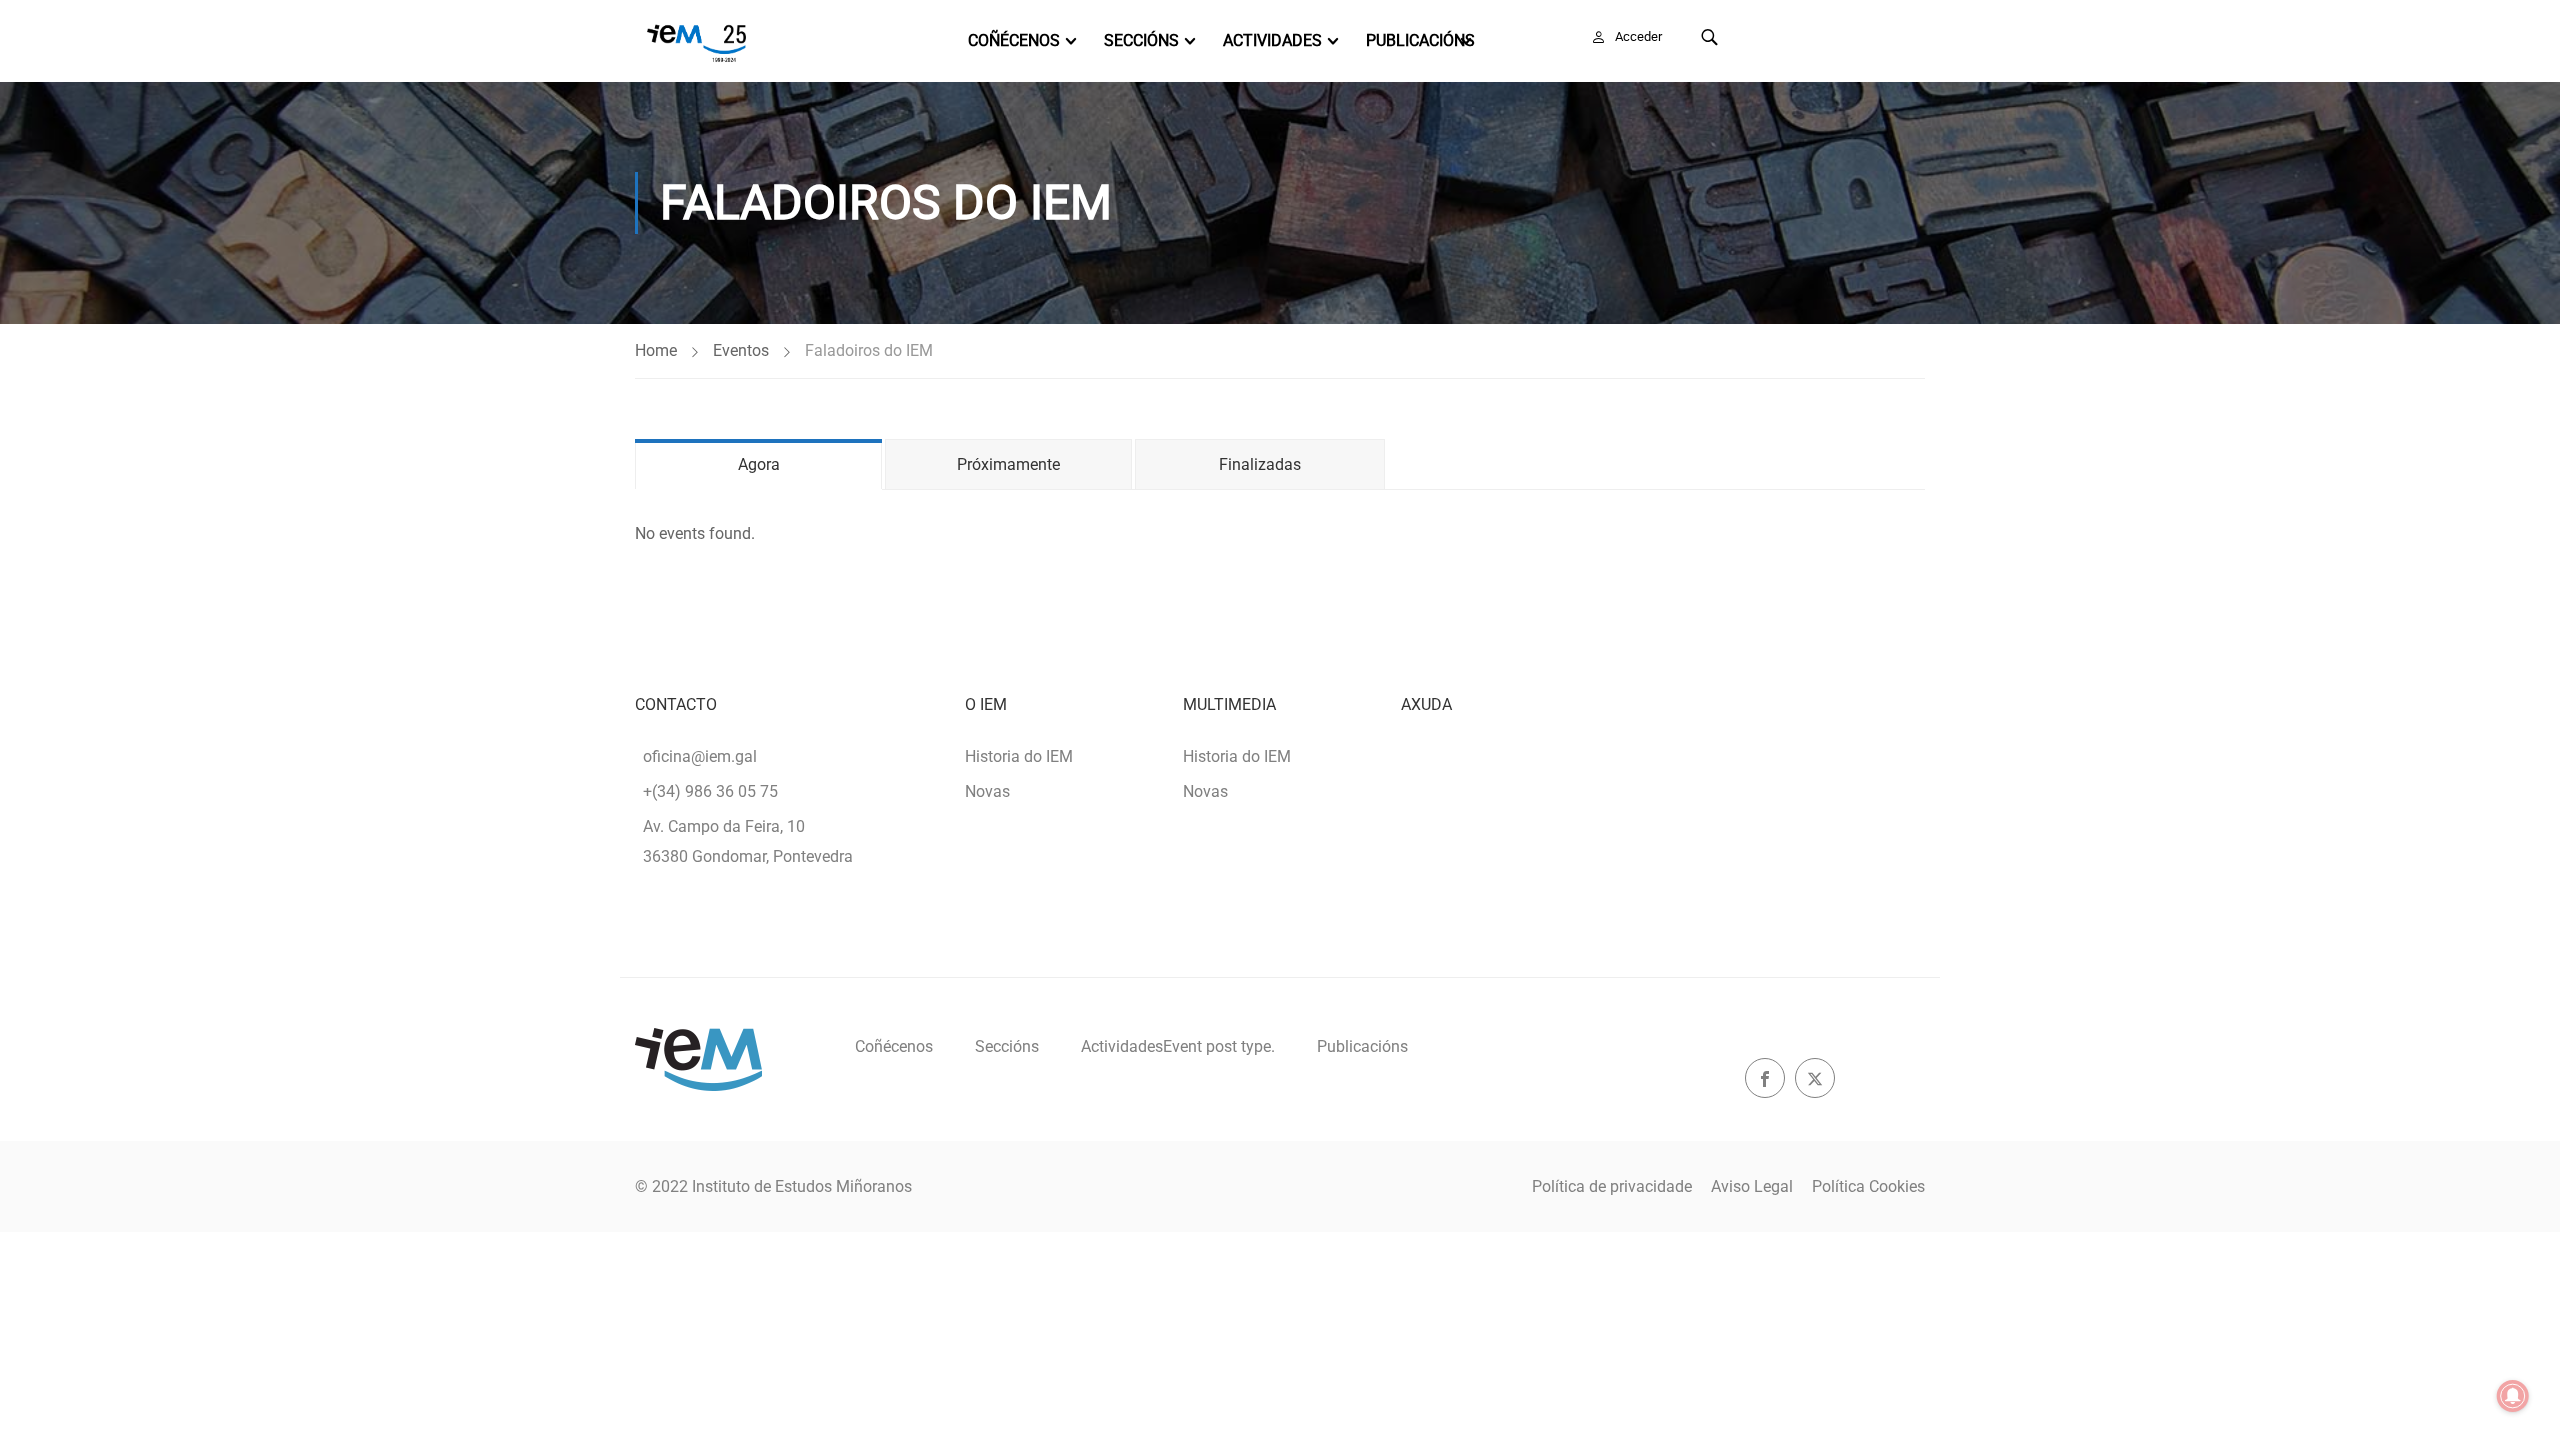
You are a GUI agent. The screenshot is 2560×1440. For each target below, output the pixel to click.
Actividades (1272, 40)
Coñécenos (1014, 40)
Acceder (1638, 36)
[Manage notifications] (2513, 1396)
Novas (987, 791)
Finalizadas (1260, 464)
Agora (759, 464)
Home (656, 350)
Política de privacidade (1612, 1186)
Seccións (1141, 40)
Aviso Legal (1752, 1186)
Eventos (741, 350)
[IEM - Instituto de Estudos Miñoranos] (696, 41)
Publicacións (1420, 40)
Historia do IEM (1019, 756)
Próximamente (1008, 464)
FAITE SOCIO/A (1838, 36)
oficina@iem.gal (700, 756)
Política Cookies (1868, 1186)
